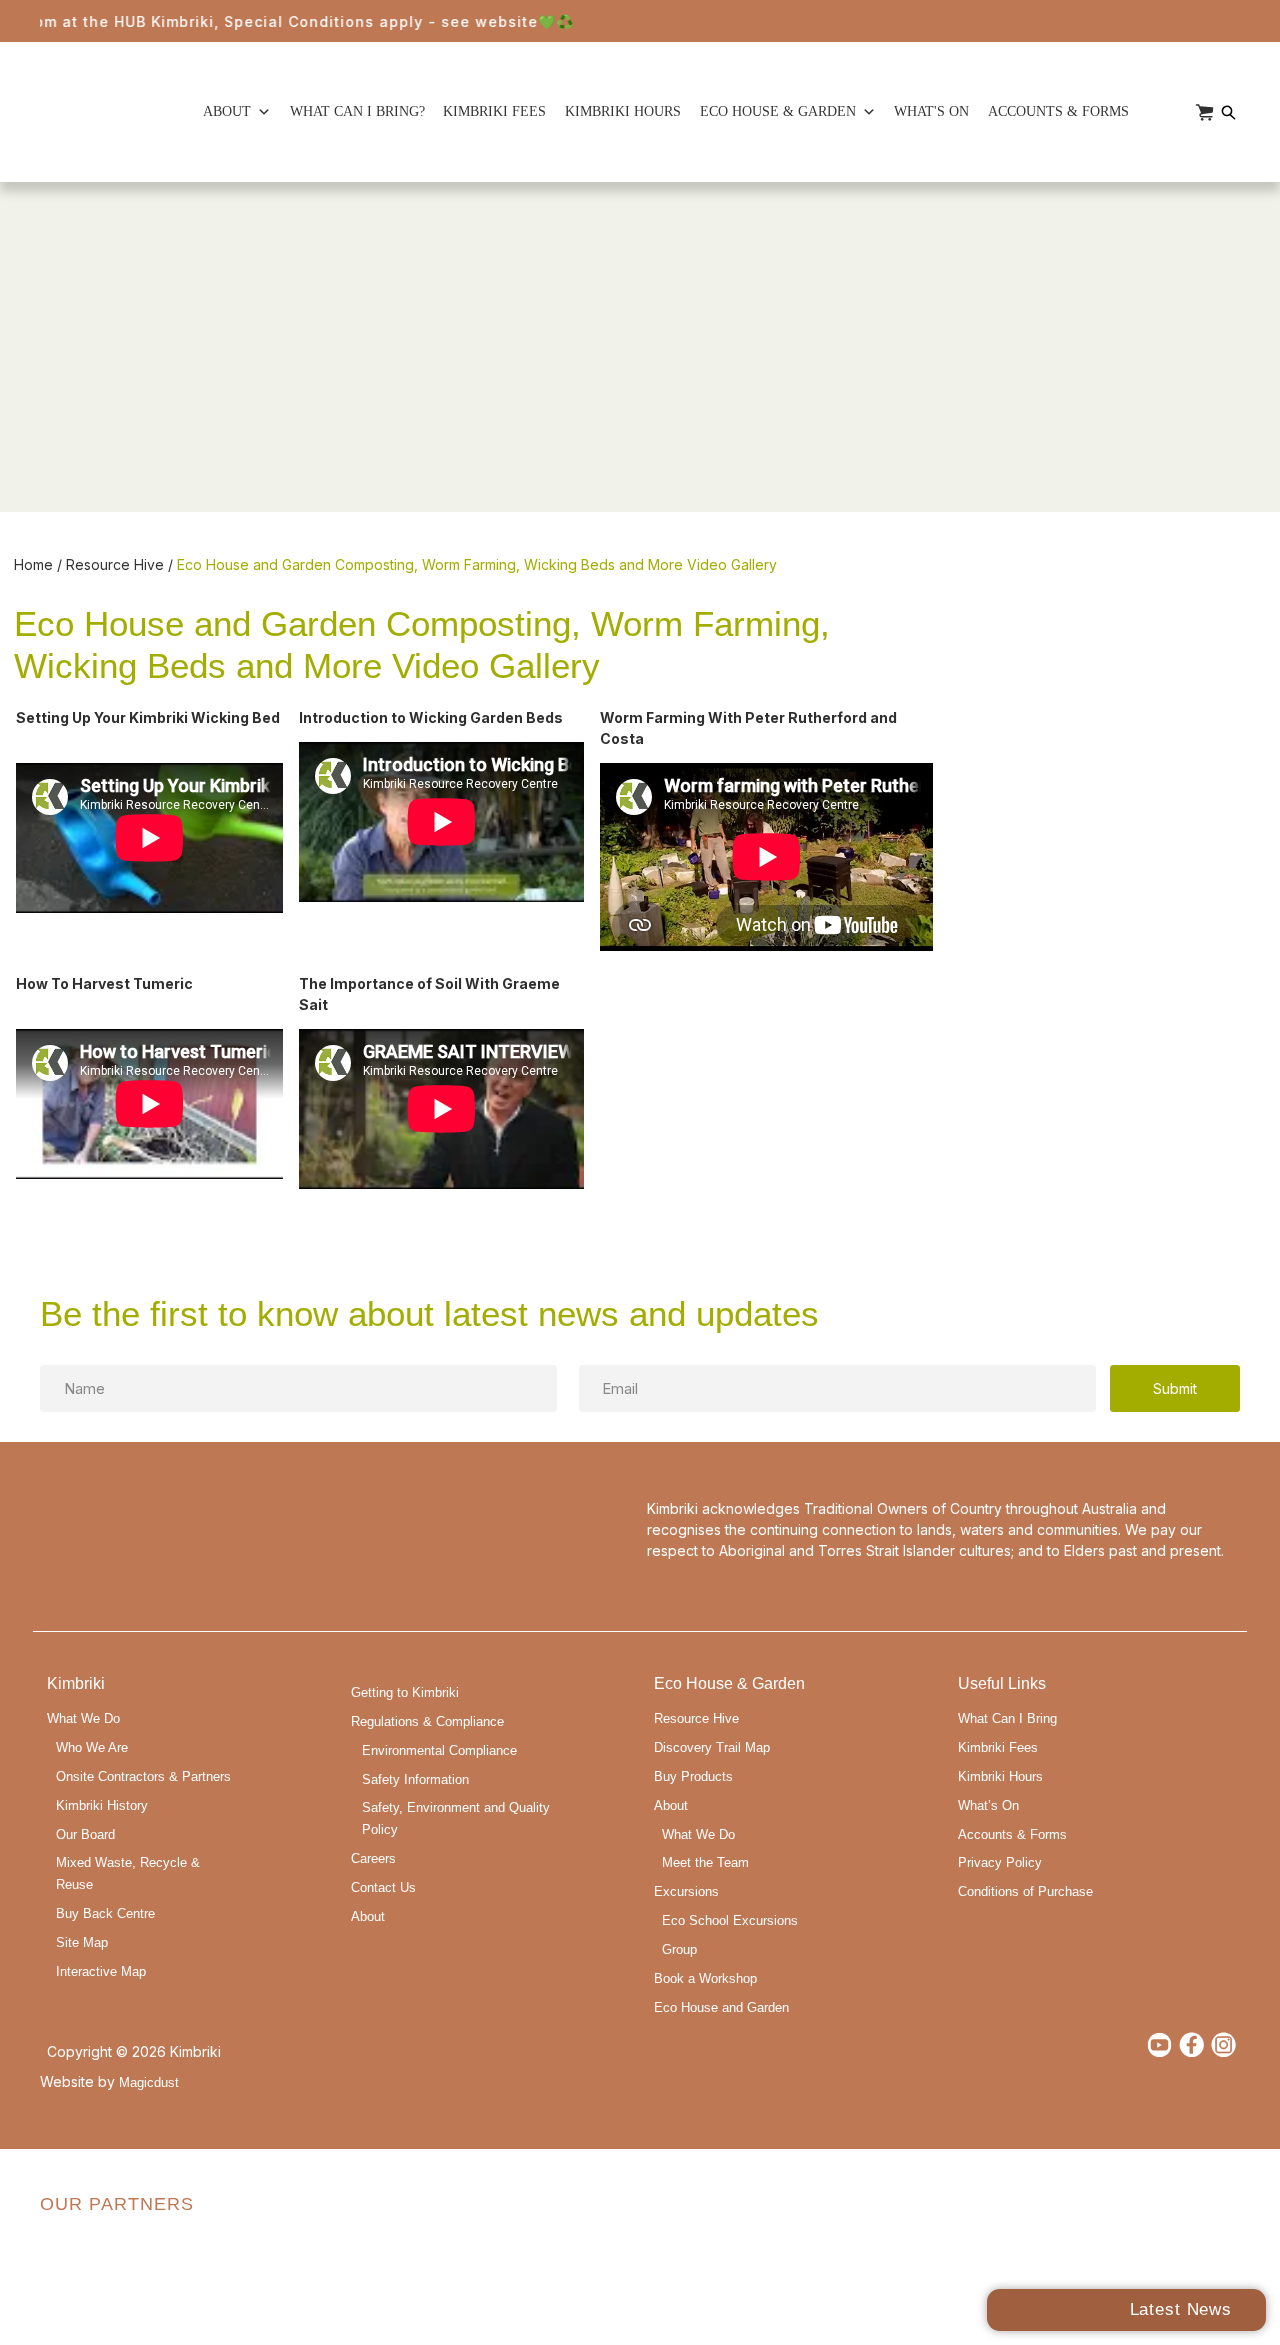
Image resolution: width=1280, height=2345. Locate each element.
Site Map (82, 1943)
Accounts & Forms (1058, 111)
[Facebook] (1191, 2044)
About (227, 111)
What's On (931, 111)
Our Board (85, 1835)
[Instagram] (1223, 2044)
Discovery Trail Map (712, 1748)
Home (33, 564)
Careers (373, 1859)
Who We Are (92, 1748)
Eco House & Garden (778, 111)
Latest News (1181, 2309)
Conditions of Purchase (1025, 1892)
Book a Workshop (705, 1979)
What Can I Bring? (357, 111)
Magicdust (149, 2083)
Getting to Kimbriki (405, 1693)
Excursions (686, 1892)
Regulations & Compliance (427, 1722)
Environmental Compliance (439, 1751)
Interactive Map (101, 1972)
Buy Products (693, 1777)
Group (679, 1950)
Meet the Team (705, 1863)
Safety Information (415, 1780)
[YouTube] (1159, 2044)
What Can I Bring (1007, 1719)
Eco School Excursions (730, 1921)
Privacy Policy (1000, 1863)
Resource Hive (115, 564)
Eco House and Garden (721, 2008)
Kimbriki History (102, 1806)
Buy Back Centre (105, 1914)
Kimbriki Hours (623, 111)
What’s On (988, 1806)
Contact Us (383, 1888)
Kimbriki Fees (494, 111)
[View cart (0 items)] (1204, 112)
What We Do (83, 1719)
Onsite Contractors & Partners (143, 1777)
